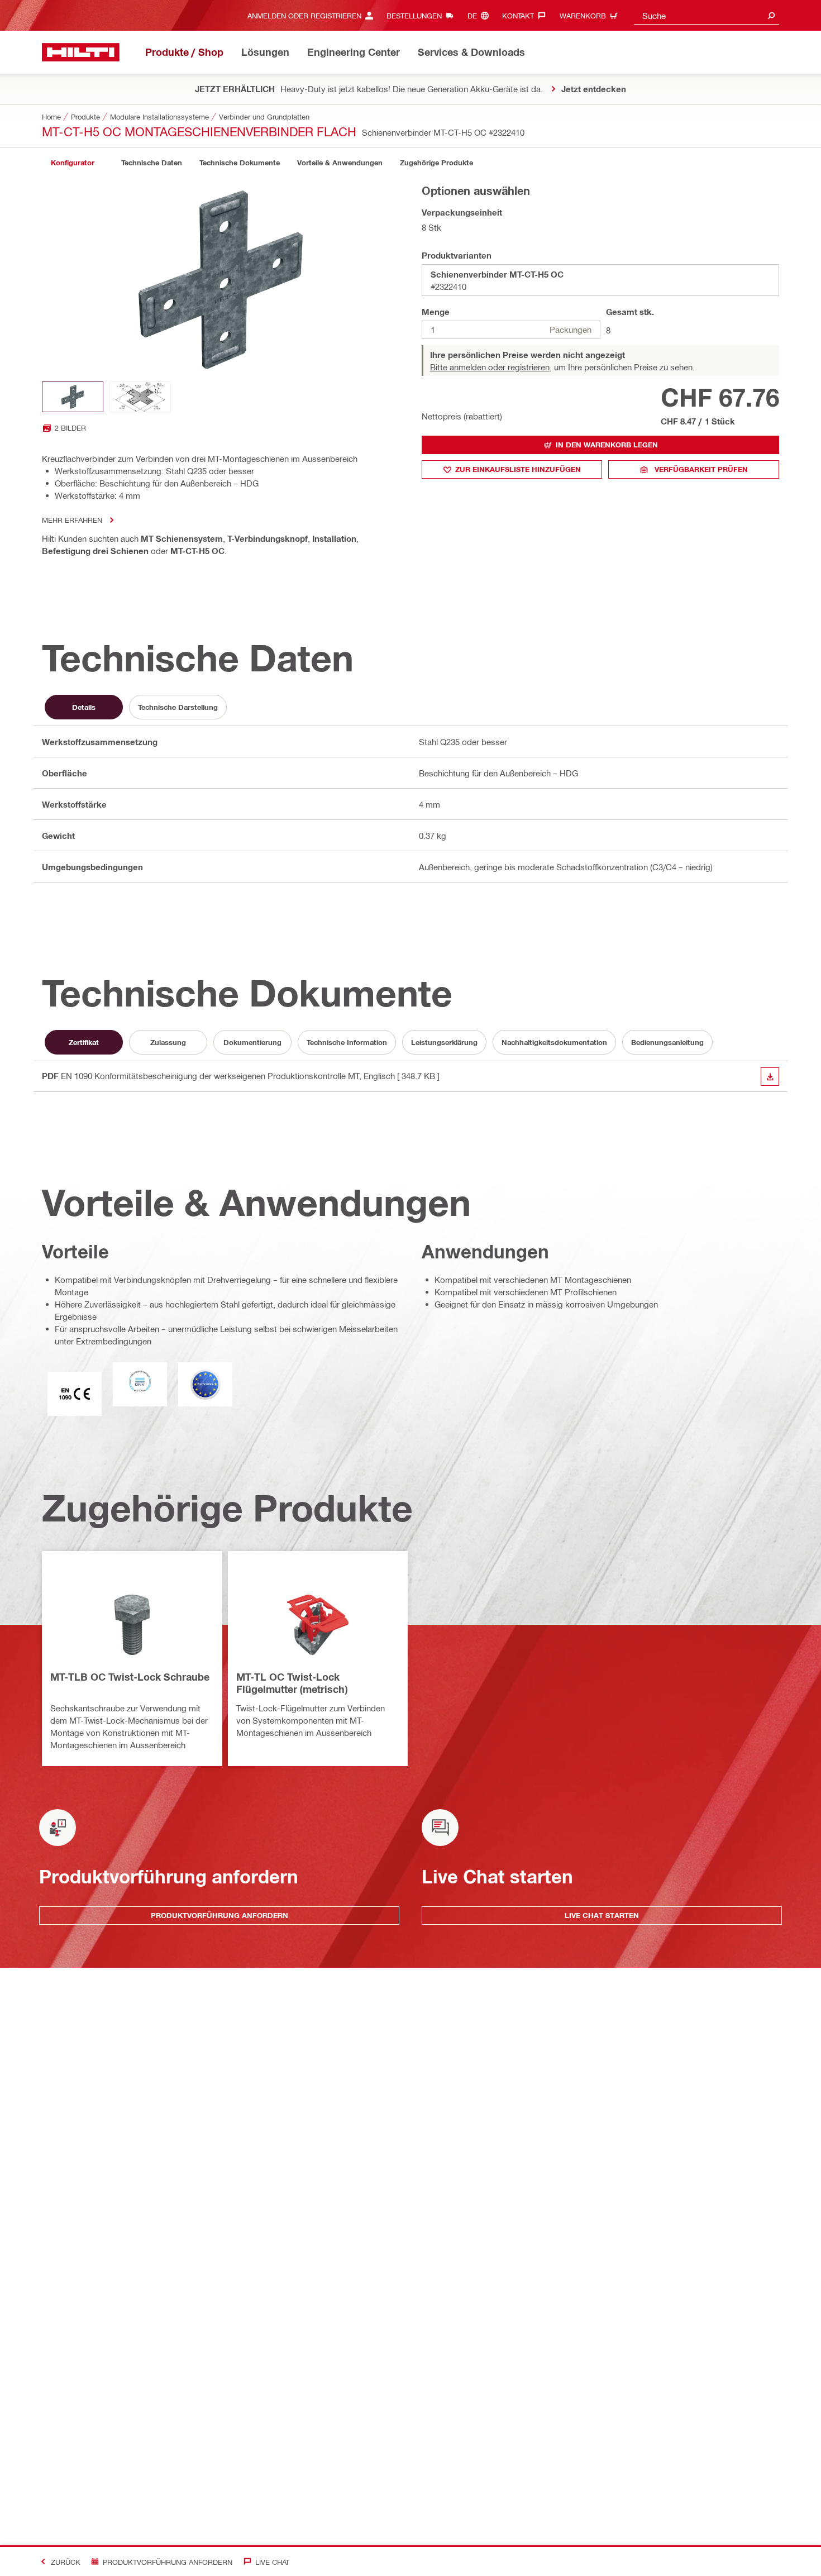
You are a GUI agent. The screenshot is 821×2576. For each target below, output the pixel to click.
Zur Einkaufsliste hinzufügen (518, 469)
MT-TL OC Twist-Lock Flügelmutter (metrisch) (292, 1683)
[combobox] (707, 15)
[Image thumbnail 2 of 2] (140, 397)
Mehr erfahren (72, 520)
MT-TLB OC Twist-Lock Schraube (130, 1677)
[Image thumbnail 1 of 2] (73, 397)
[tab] (73, 163)
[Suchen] (771, 15)
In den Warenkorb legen (607, 445)
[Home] (81, 52)
